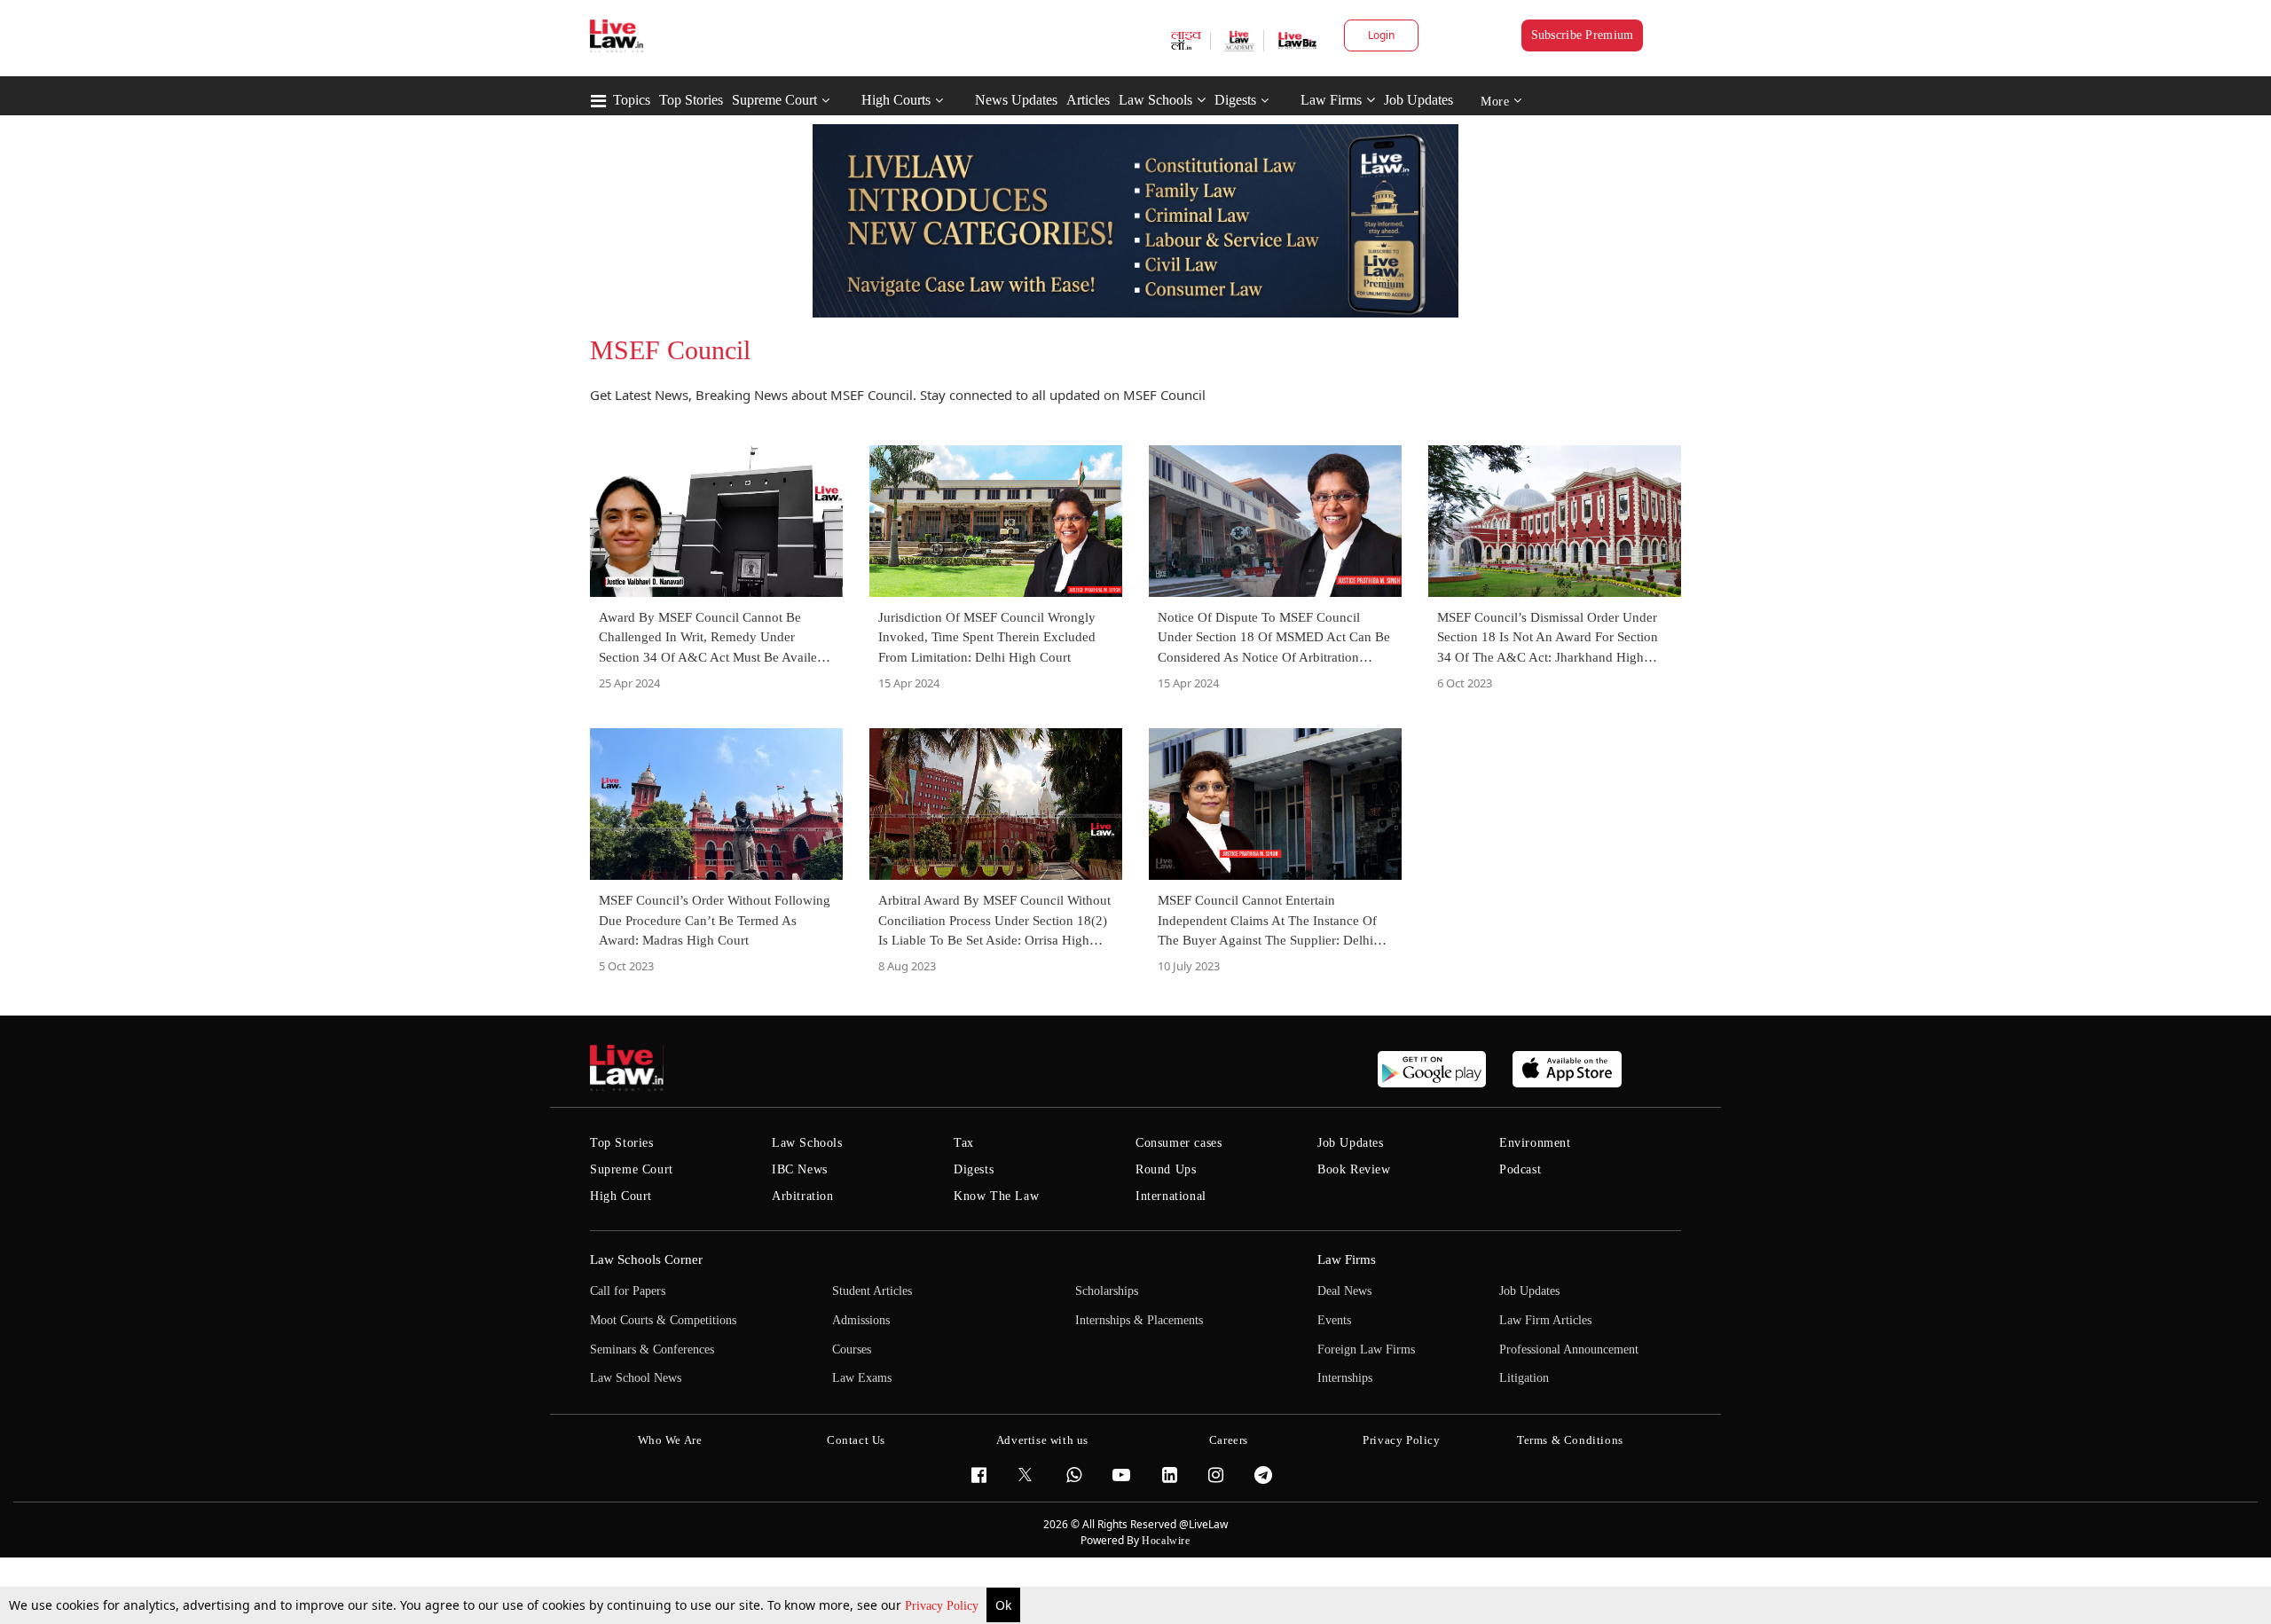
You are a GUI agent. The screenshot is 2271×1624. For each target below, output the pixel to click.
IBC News (800, 1169)
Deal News (1344, 1291)
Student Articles (872, 1291)
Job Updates (1418, 100)
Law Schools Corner (646, 1259)
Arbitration (803, 1196)
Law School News (636, 1378)
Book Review (1354, 1169)
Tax (964, 1143)
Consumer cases (1179, 1143)
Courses (852, 1349)
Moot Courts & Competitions (663, 1320)
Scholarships (1107, 1291)
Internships (1345, 1378)
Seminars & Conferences (652, 1349)
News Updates (1016, 100)
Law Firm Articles (1545, 1320)
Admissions (861, 1320)
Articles (1088, 100)
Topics (632, 100)
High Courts (896, 100)
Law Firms (1331, 100)
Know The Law (996, 1196)
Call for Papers (628, 1291)
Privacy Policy (943, 1606)
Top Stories (691, 100)
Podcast (1520, 1169)
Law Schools (1155, 100)
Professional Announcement (1569, 1349)
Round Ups (1166, 1169)
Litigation (1524, 1378)
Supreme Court (774, 100)
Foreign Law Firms (1366, 1349)
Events (1334, 1320)
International (1171, 1196)
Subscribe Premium (1583, 35)
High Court (621, 1196)
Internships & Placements (1139, 1320)
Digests (1235, 100)
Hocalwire (1166, 1541)
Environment (1535, 1143)
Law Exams (862, 1378)
